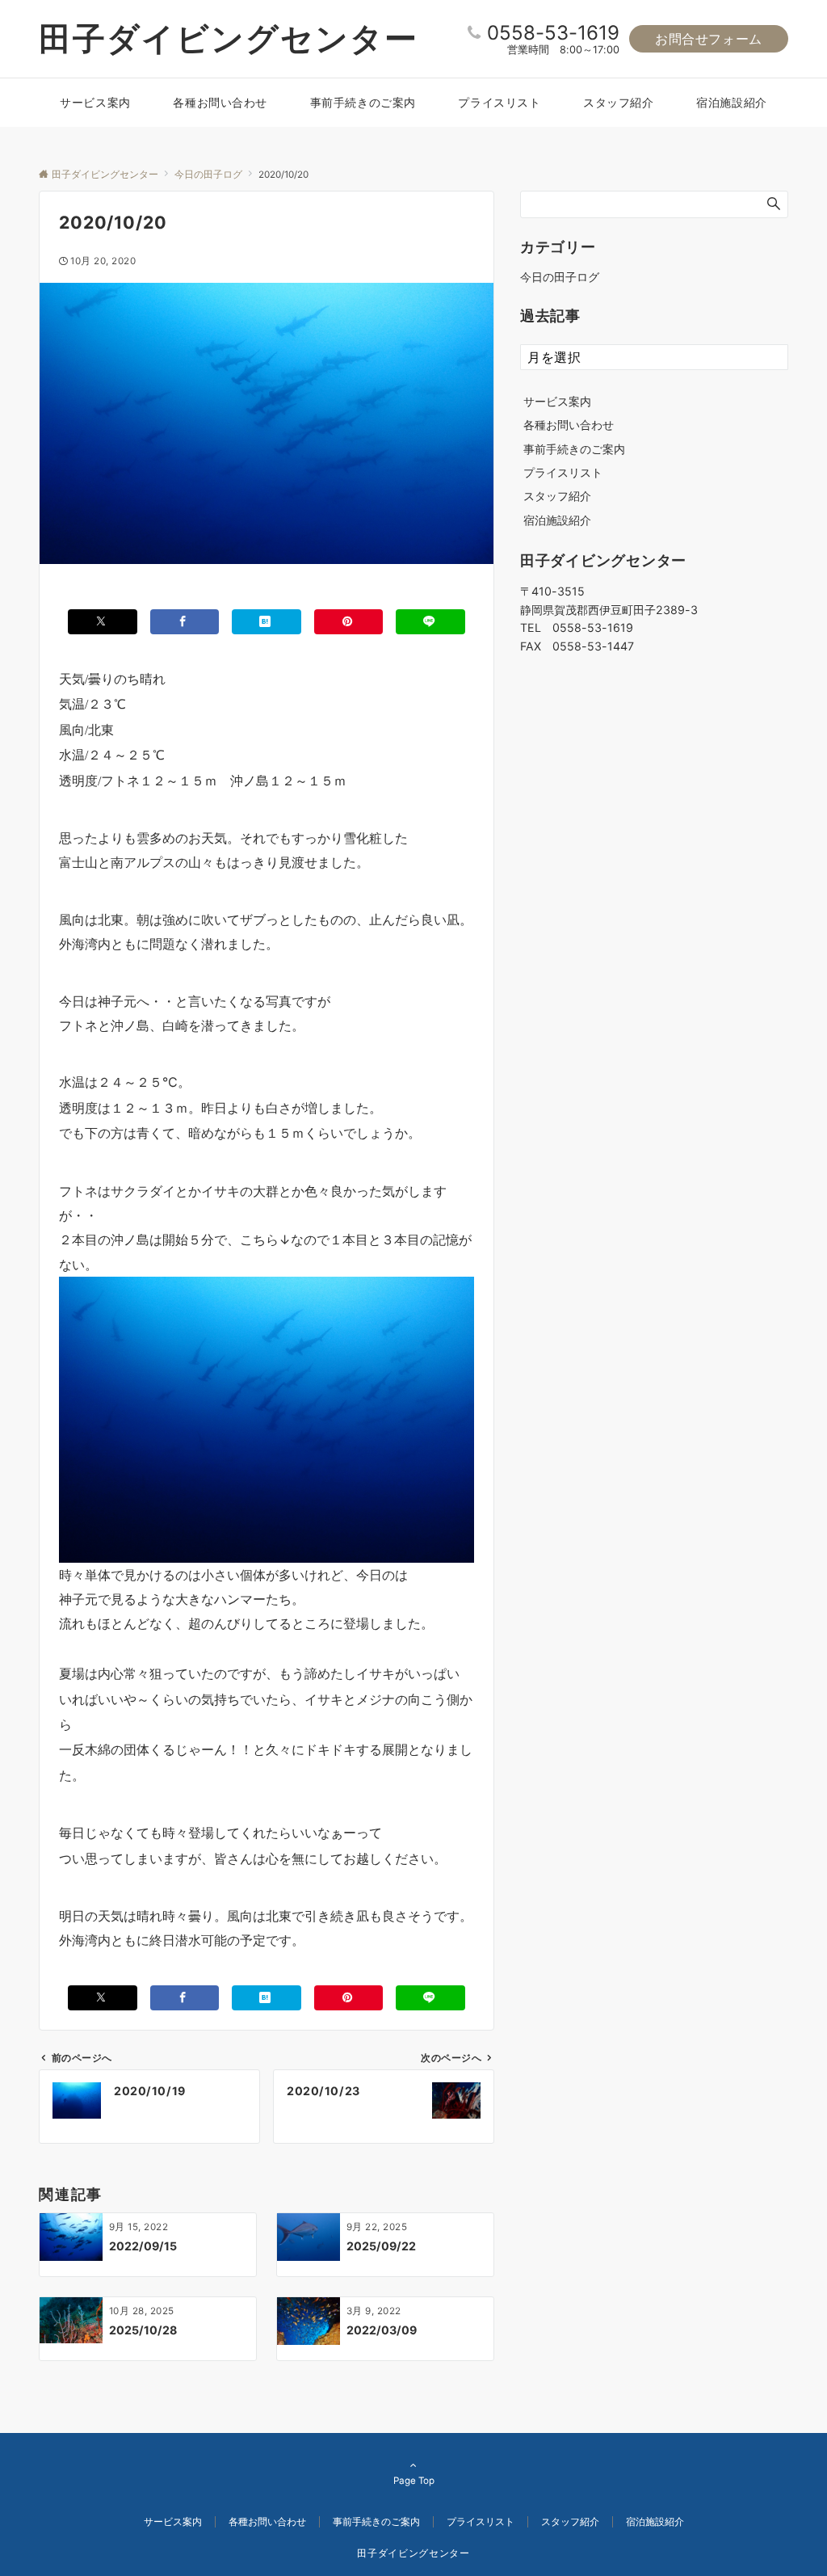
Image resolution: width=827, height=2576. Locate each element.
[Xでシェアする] (103, 622)
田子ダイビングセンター (229, 38)
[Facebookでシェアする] (185, 622)
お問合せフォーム (709, 39)
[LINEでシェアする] (430, 622)
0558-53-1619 (553, 33)
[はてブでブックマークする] (267, 622)
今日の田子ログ (560, 277)
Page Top (414, 2481)
